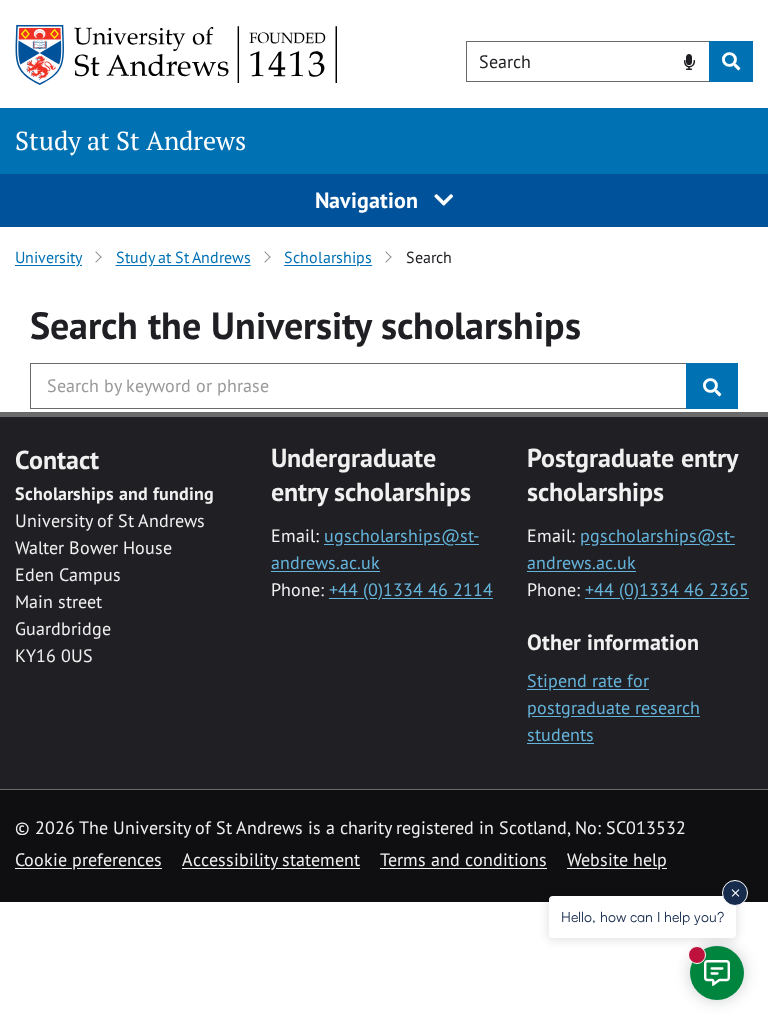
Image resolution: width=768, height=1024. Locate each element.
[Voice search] (689, 60)
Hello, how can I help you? (642, 916)
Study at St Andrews (130, 140)
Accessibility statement (271, 859)
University (48, 257)
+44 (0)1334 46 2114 (411, 589)
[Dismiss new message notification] (735, 893)
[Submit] (712, 386)
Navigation (369, 200)
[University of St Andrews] (177, 55)
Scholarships (328, 257)
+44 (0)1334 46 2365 (667, 589)
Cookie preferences (88, 859)
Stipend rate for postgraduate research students (613, 707)
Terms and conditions (463, 859)
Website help (617, 859)
